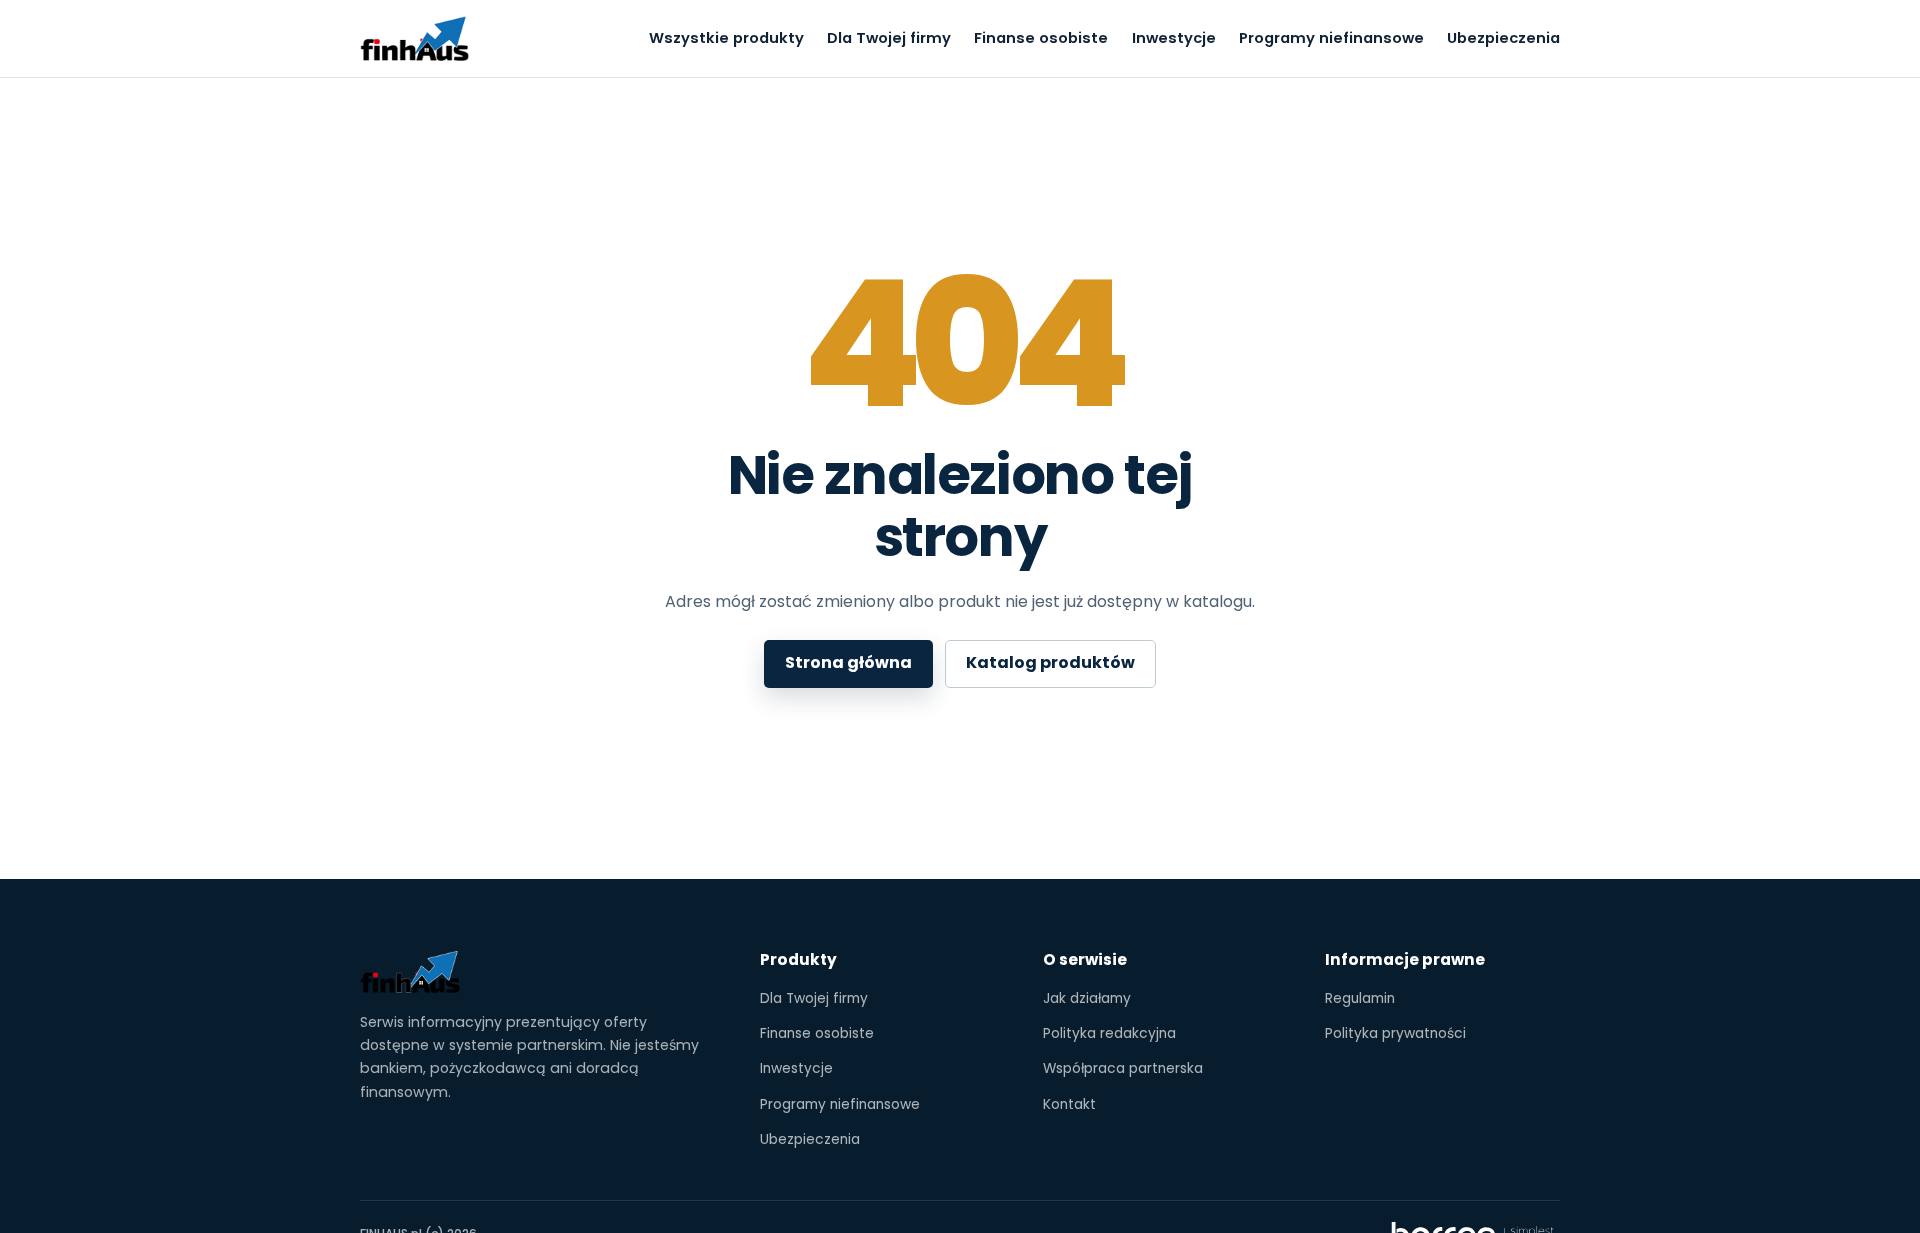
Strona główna (848, 662)
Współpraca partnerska (1123, 1068)
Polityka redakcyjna (1109, 1033)
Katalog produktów (1050, 662)
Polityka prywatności (1395, 1033)
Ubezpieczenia (1503, 38)
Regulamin (1360, 998)
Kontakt (1069, 1104)
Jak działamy (1087, 998)
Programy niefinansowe (1331, 38)
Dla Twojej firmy (889, 38)
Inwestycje (1174, 38)
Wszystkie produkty (726, 38)
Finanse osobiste (1041, 38)
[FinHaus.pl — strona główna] (415, 39)
